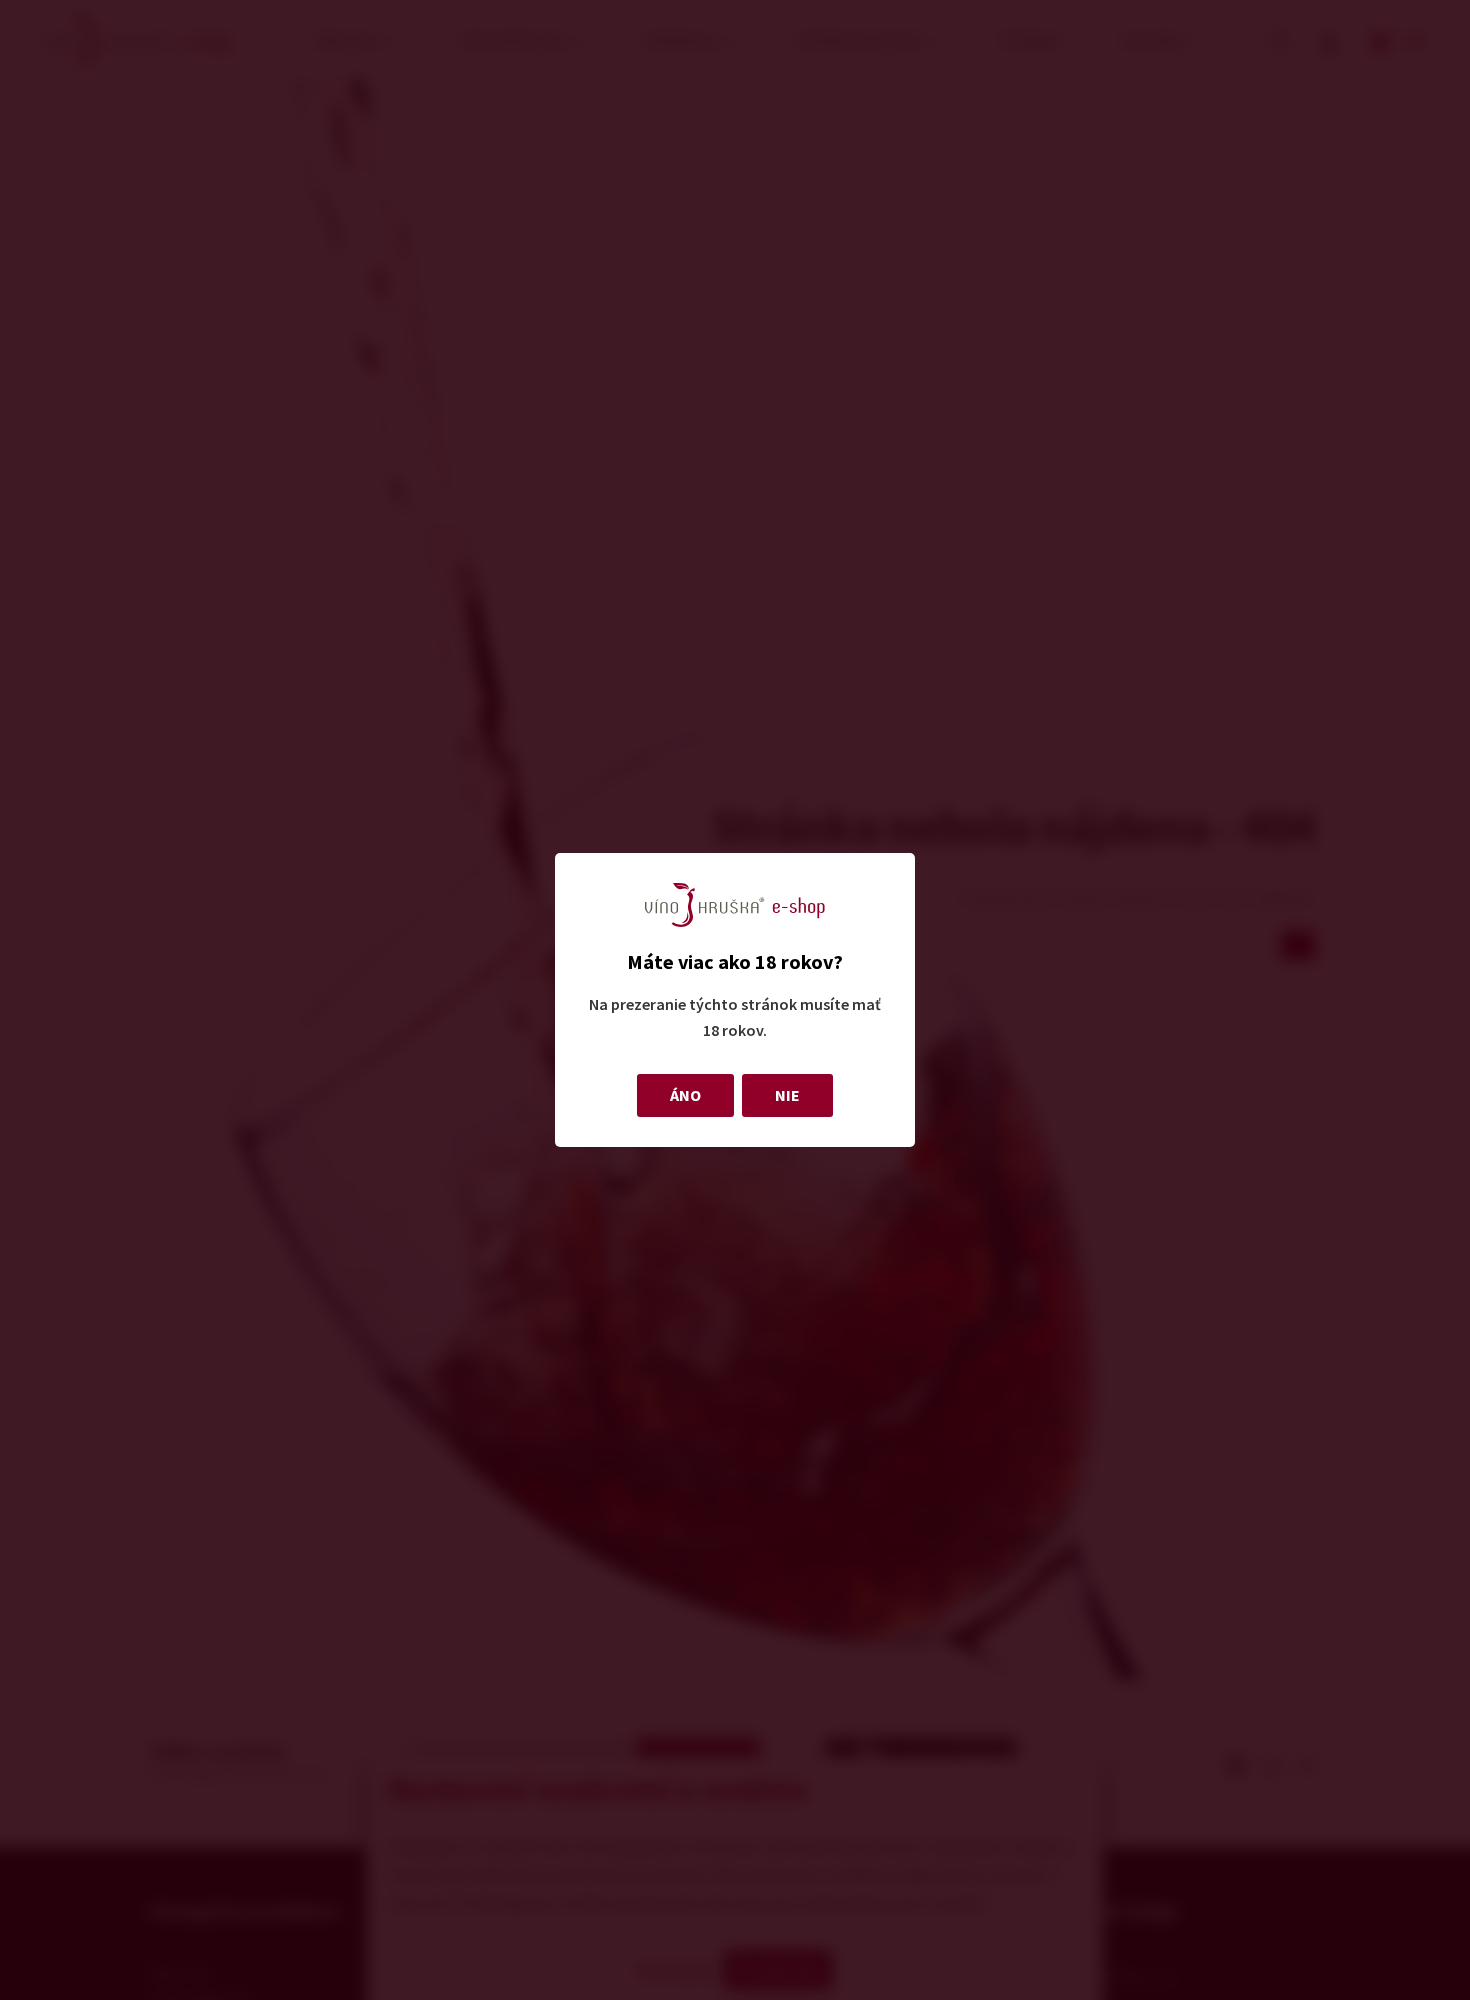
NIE (787, 1095)
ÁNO (685, 1095)
